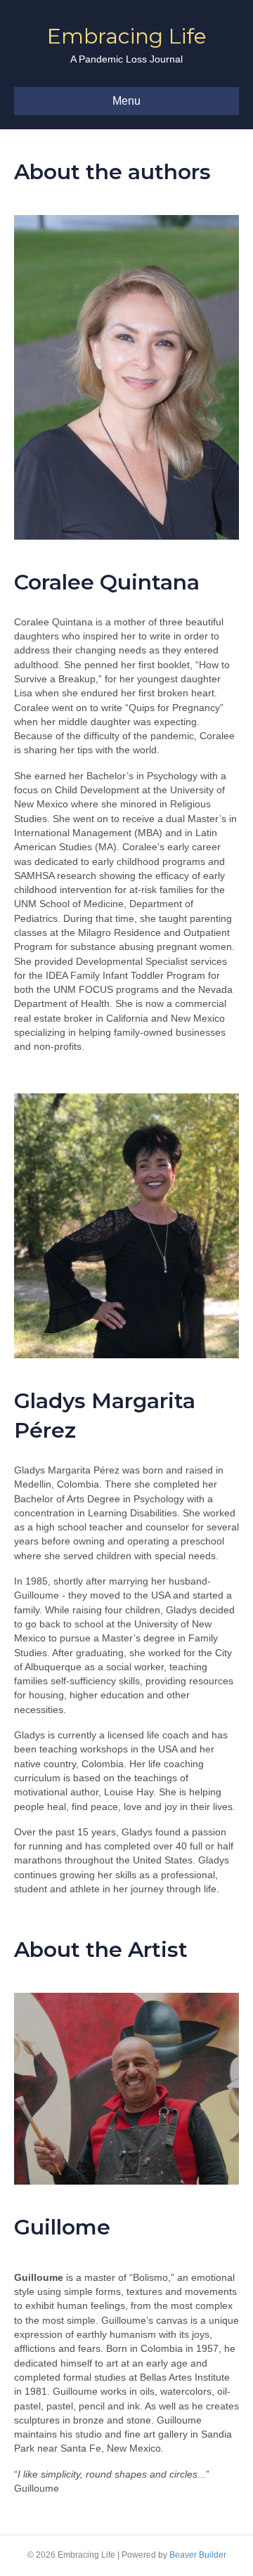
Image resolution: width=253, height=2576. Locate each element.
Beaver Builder (198, 2555)
